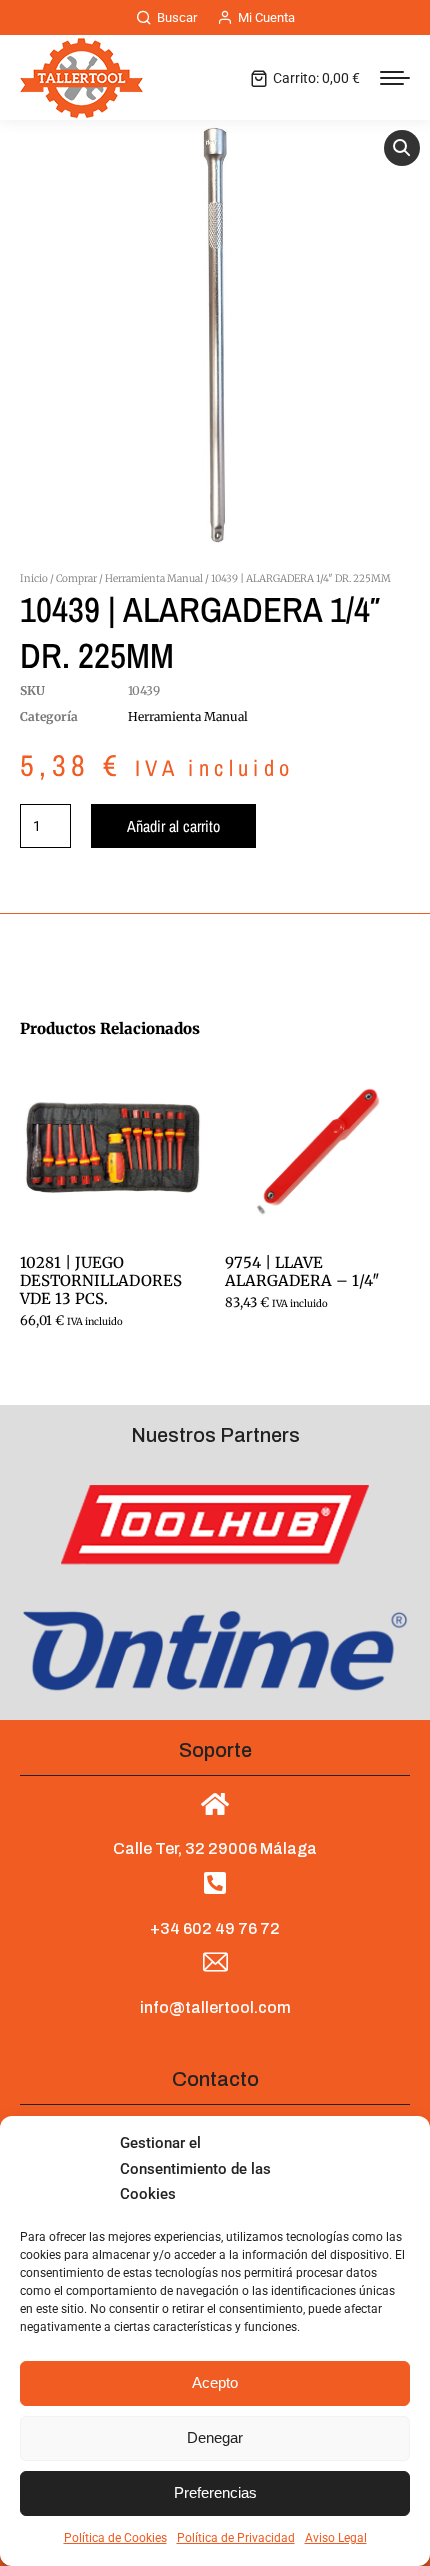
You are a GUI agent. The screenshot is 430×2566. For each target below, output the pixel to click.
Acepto (215, 2382)
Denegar (215, 2437)
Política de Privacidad (236, 2538)
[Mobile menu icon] (395, 78)
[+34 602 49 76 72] (215, 1882)
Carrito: (316, 78)
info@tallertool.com (215, 2007)
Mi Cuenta (266, 17)
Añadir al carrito (173, 826)
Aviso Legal (336, 2538)
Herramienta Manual (154, 578)
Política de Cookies (115, 2538)
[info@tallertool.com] (215, 1962)
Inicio (34, 578)
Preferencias (215, 2492)
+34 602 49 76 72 (215, 1928)
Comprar (76, 578)
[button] (402, 148)
